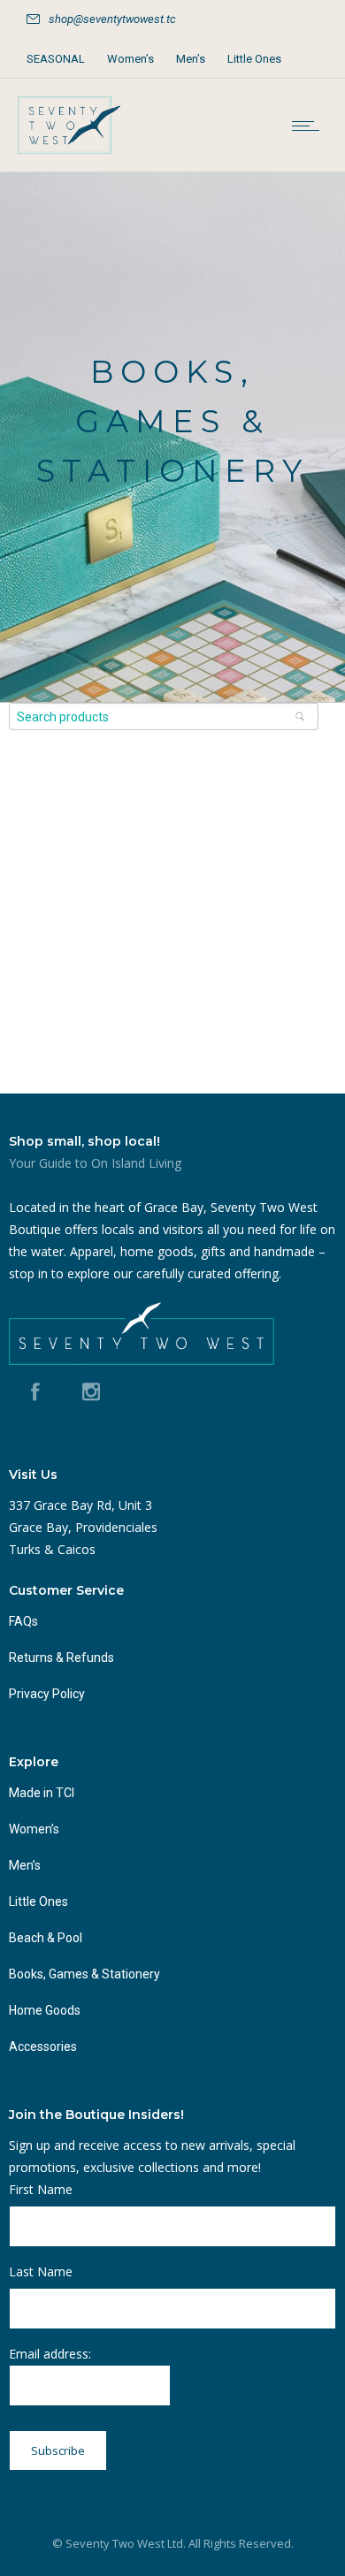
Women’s (130, 59)
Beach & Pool (46, 1938)
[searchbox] (164, 716)
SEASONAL (56, 59)
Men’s (191, 59)
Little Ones (254, 59)
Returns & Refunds (61, 1658)
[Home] (69, 149)
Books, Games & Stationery (84, 1974)
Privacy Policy (47, 1694)
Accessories (43, 2046)
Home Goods (45, 2010)
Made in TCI (42, 1793)
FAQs (23, 1621)
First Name (41, 2189)
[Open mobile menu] (310, 126)
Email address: (50, 2354)
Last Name (41, 2271)
